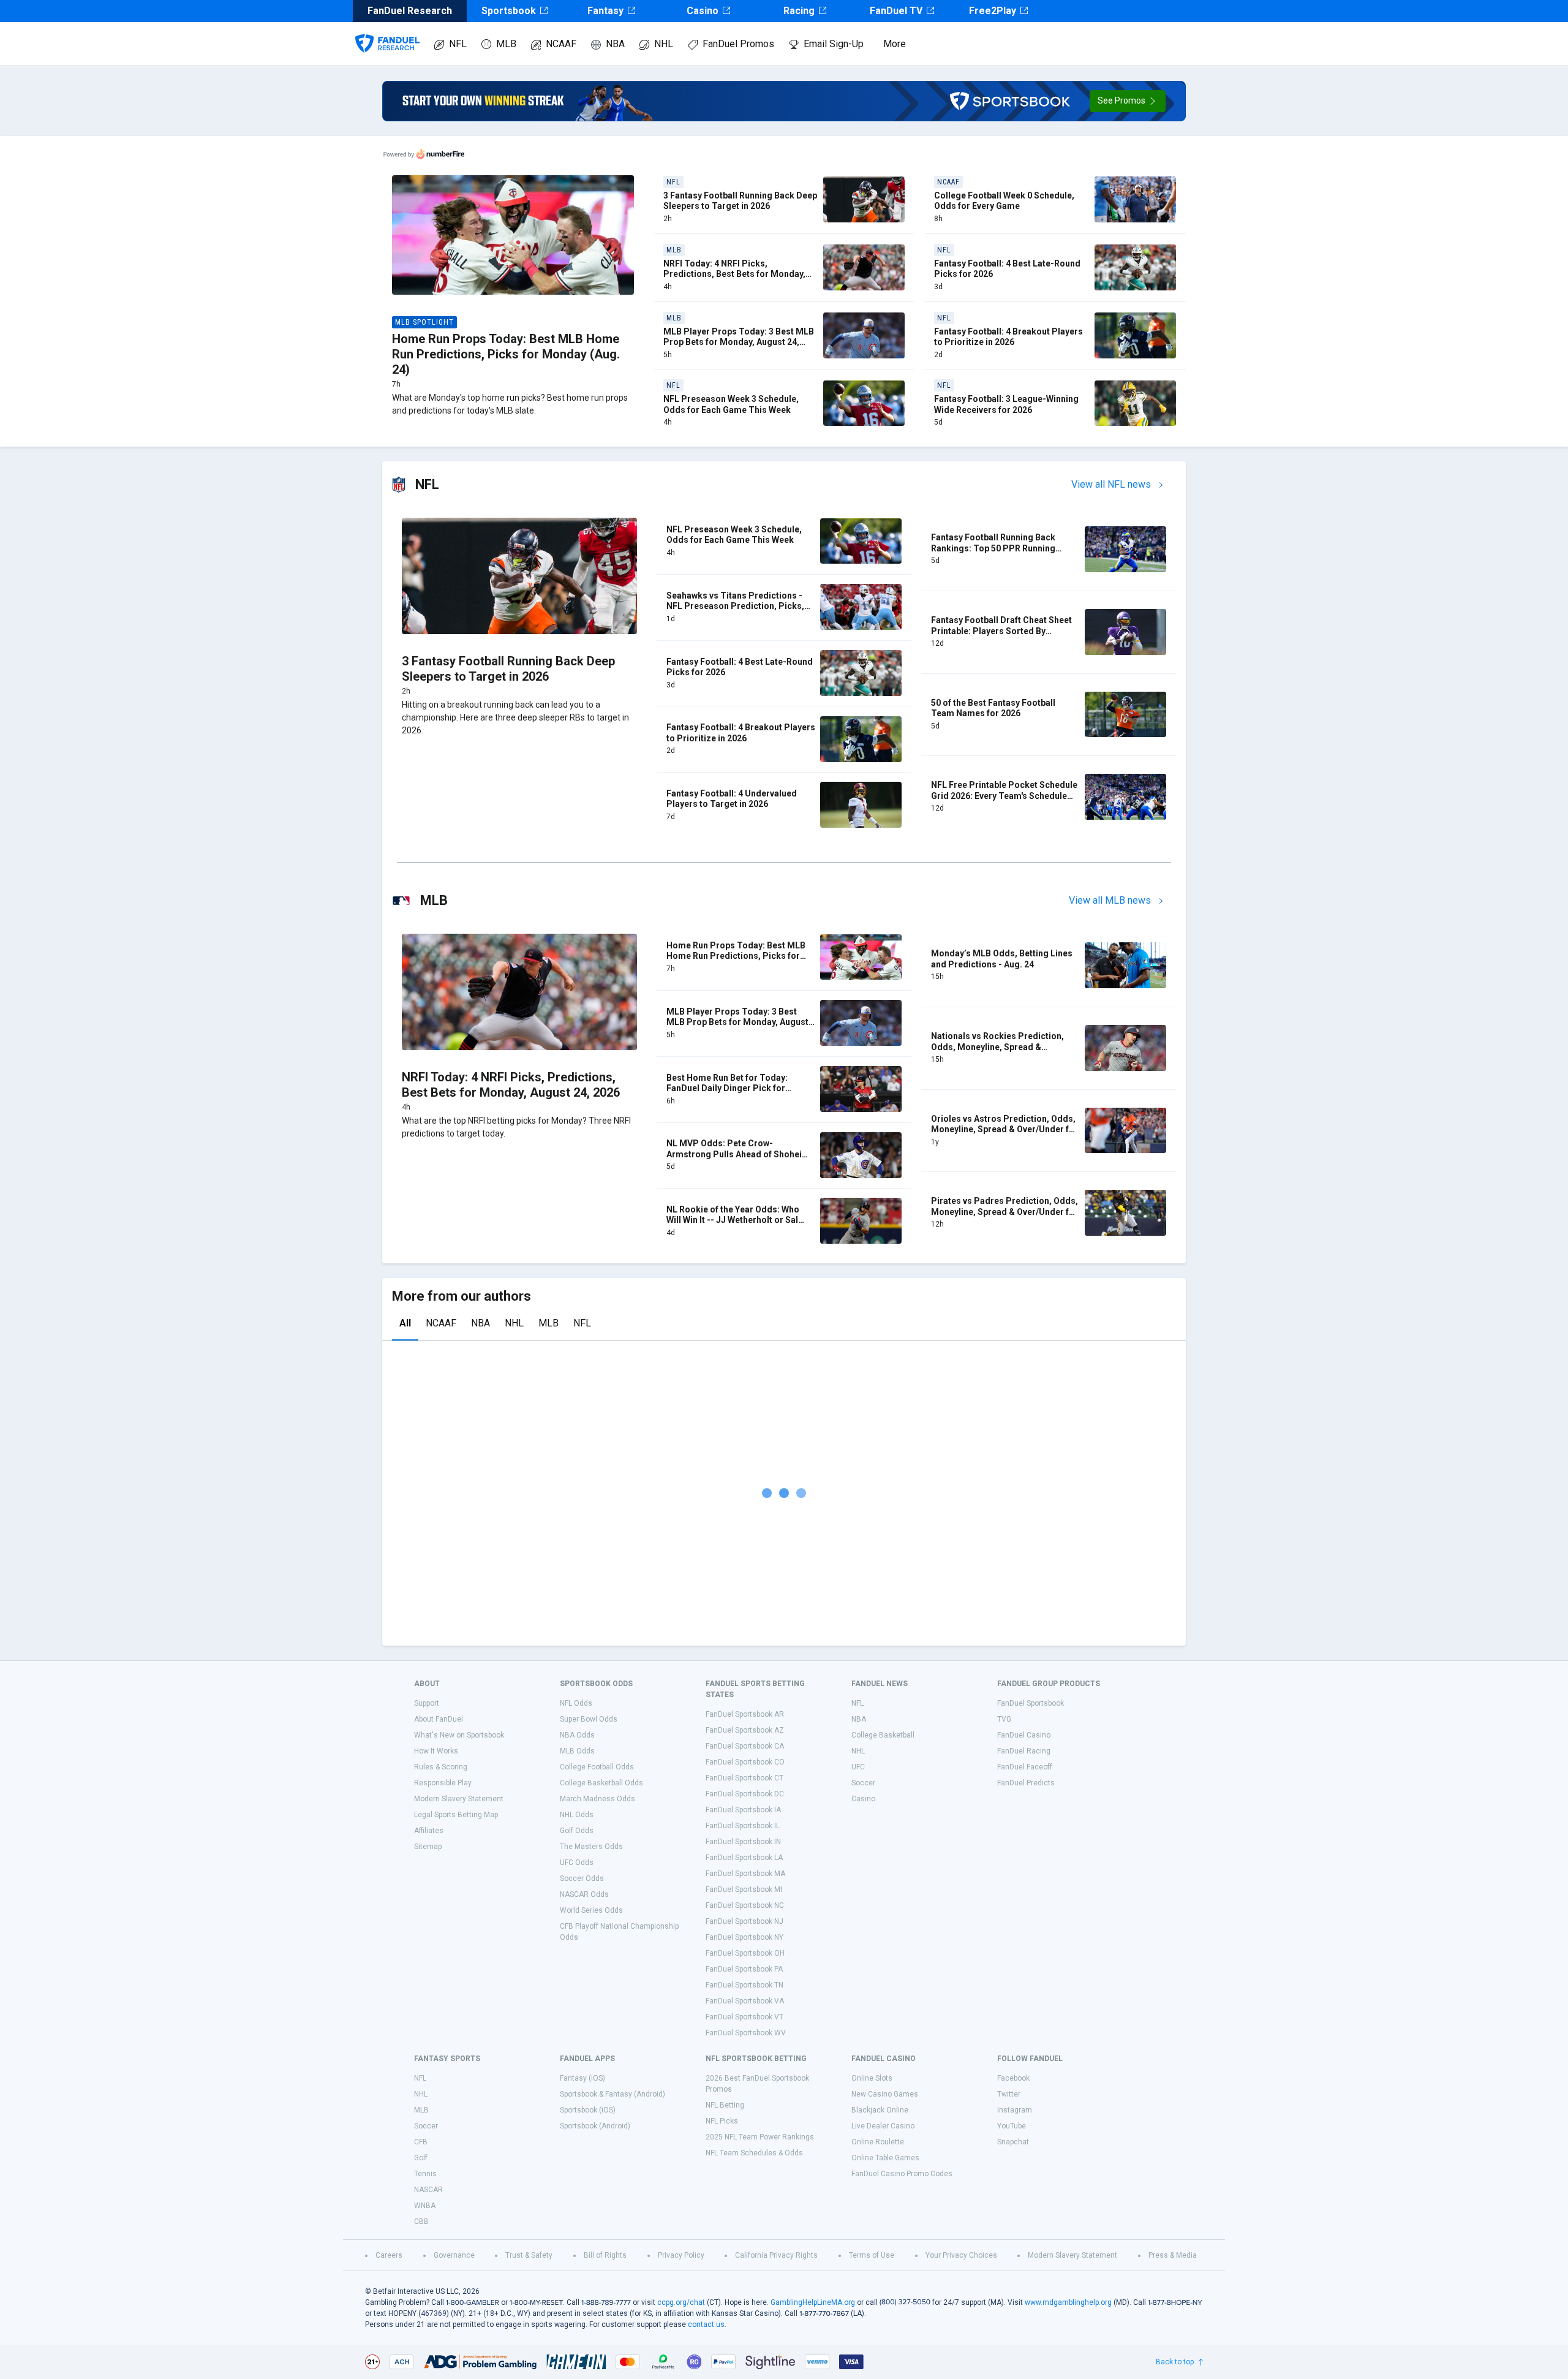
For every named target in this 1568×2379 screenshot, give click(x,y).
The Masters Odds (591, 1847)
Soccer (863, 1783)
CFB (421, 2142)
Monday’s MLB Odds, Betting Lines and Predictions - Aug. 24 (1002, 959)
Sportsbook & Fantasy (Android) (612, 2094)
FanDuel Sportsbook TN (744, 1985)
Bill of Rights (605, 2255)
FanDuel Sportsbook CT (744, 1778)
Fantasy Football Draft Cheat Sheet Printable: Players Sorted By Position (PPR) (1001, 631)
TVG (1004, 1719)
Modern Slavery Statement (459, 1799)
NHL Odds (577, 1815)
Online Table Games (885, 2158)
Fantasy (605, 11)
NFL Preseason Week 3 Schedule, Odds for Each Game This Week (731, 404)
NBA (615, 44)
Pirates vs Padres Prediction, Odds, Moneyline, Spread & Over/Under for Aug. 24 (1005, 1212)
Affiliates (429, 1831)
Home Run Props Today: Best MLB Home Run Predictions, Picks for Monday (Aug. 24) (506, 354)
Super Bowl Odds (589, 1719)
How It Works (436, 1751)
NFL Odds (576, 1703)
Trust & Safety (529, 2255)
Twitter (1009, 2094)
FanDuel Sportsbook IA (743, 1810)
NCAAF (561, 44)
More (895, 44)
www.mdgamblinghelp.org (1068, 2302)
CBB (421, 2222)
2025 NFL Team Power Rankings (760, 2137)
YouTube (1012, 2126)
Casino (703, 11)
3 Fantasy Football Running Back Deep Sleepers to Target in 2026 (740, 201)
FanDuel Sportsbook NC (745, 1905)
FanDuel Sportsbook (1031, 1703)
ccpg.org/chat (681, 2302)
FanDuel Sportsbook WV (746, 2033)
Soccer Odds (582, 1878)
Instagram (1015, 2110)
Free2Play (993, 11)
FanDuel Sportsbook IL (743, 1826)
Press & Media (1173, 2255)
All (405, 1323)
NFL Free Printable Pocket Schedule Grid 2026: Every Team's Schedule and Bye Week (1004, 796)
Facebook (1013, 2078)
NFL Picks (722, 2121)
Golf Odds (577, 1831)
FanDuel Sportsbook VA (745, 2001)
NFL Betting (725, 2105)
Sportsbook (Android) (595, 2126)
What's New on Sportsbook (459, 1735)
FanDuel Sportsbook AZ (745, 1730)
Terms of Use (872, 2255)
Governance (454, 2255)
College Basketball (883, 1735)
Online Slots (872, 2078)
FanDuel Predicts (1026, 1783)
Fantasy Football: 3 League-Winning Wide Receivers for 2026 (1006, 404)
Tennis (425, 2174)
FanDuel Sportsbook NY (744, 1937)
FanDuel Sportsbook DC (745, 1794)
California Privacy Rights (776, 2255)
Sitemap (428, 1847)
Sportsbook (509, 11)
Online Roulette (878, 2142)
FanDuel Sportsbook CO (745, 1762)
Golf (421, 2158)
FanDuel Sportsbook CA (745, 1746)
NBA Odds (577, 1735)
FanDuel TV (896, 11)
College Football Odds (597, 1767)
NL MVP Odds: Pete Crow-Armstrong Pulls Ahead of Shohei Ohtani (734, 1154)
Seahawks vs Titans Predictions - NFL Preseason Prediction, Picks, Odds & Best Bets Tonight (735, 606)
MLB (506, 44)
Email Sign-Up (834, 44)
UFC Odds (577, 1863)
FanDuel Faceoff (1025, 1767)
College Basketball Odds (601, 1783)
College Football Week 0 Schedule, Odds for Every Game (1004, 201)
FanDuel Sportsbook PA (744, 1969)
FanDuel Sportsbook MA (745, 1874)
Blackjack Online (880, 2110)
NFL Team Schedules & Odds (754, 2153)
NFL (458, 44)
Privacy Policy (681, 2255)
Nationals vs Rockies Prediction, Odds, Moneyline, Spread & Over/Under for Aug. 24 (997, 1047)
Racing (799, 11)
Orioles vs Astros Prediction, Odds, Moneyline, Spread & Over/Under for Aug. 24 (1005, 1129)
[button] (1128, 101)
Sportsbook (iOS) (588, 2110)
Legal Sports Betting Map (456, 1815)
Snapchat (1013, 2142)
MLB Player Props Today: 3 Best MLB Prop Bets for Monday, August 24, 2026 (739, 342)
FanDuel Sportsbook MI (744, 1889)
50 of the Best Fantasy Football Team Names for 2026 (993, 708)
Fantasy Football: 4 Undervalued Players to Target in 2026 (732, 799)
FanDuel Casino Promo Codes (902, 2174)
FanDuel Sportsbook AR (745, 1714)
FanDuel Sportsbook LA (744, 1858)
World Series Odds (591, 1910)
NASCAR (428, 2190)
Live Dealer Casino (883, 2126)
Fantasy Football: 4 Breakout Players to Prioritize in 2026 (1008, 337)
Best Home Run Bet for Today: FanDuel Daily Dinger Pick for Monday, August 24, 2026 (727, 1088)
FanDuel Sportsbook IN (743, 1842)
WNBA (425, 2206)
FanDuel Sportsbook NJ (744, 1921)
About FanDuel (439, 1719)
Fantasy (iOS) (582, 2078)
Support (427, 1703)
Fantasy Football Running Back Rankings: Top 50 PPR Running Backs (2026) (993, 548)
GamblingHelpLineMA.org (813, 2302)
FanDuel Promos (738, 44)
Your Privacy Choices (961, 2255)
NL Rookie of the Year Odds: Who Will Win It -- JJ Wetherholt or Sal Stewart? (733, 1220)
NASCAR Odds (584, 1894)
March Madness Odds (597, 1799)
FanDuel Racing (1024, 1751)
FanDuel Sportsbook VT (744, 2017)
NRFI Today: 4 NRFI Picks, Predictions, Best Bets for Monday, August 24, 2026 (734, 274)
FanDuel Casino (1024, 1735)
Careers (389, 2255)
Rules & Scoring (441, 1767)
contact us (706, 2324)
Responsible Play (443, 1783)
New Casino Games (885, 2094)
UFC (858, 1767)
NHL (664, 44)
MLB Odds (577, 1751)
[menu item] (387, 31)
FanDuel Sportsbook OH (745, 1953)
